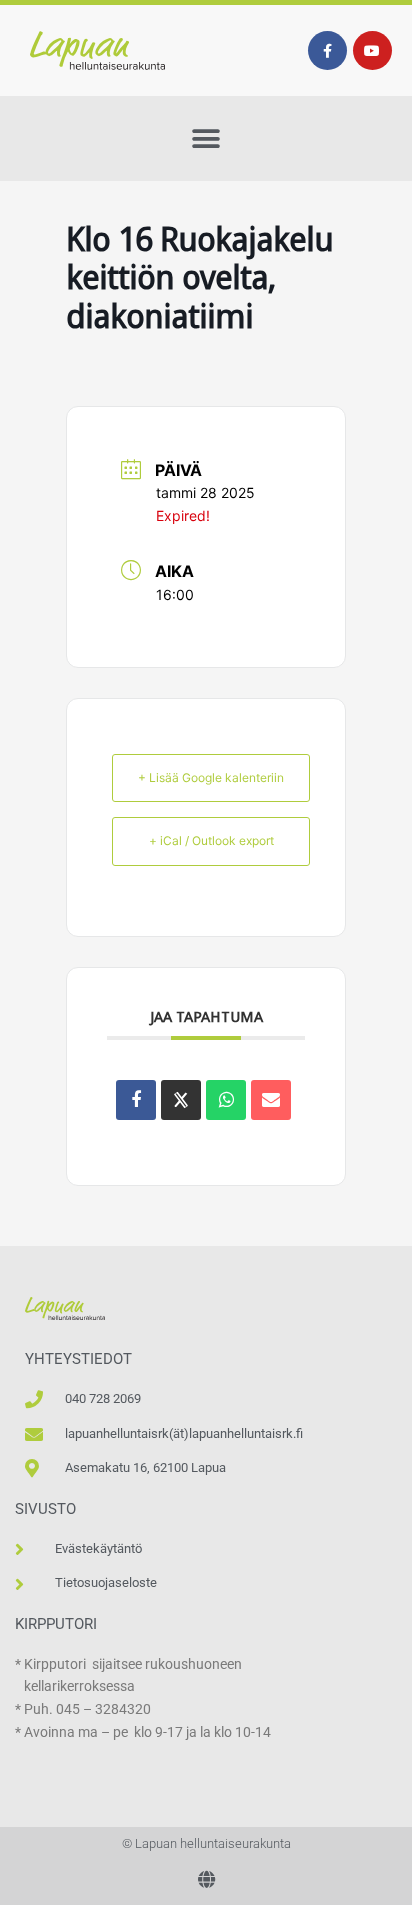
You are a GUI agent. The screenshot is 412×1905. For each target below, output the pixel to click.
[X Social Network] (181, 1100)
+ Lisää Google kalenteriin (211, 777)
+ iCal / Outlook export (211, 840)
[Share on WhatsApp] (226, 1100)
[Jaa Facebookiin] (136, 1100)
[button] (206, 138)
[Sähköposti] (271, 1100)
